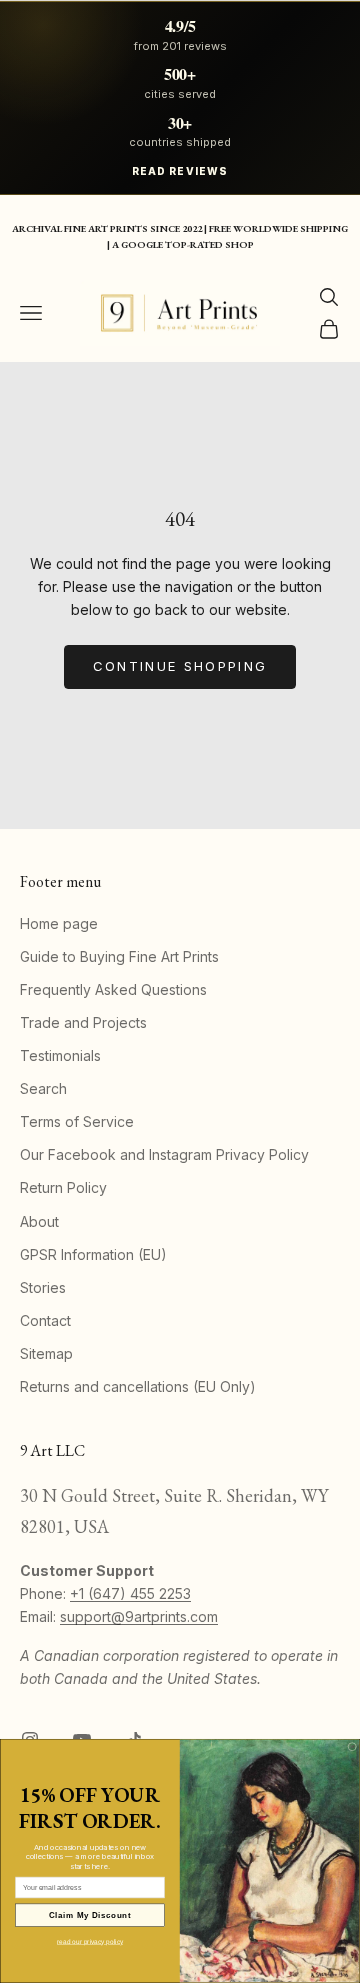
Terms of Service (77, 1121)
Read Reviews (180, 171)
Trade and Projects (83, 1022)
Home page (59, 923)
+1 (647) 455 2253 (130, 1593)
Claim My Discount (90, 1914)
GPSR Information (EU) (93, 1254)
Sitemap (46, 1353)
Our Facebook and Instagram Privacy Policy (164, 1154)
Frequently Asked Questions (113, 989)
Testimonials (60, 1055)
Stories (43, 1287)
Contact (45, 1320)
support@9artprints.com (139, 1616)
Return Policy (63, 1187)
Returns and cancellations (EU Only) (138, 1386)
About (39, 1221)
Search (43, 1088)
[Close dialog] (352, 1747)
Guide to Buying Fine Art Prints (119, 956)
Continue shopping (180, 666)
